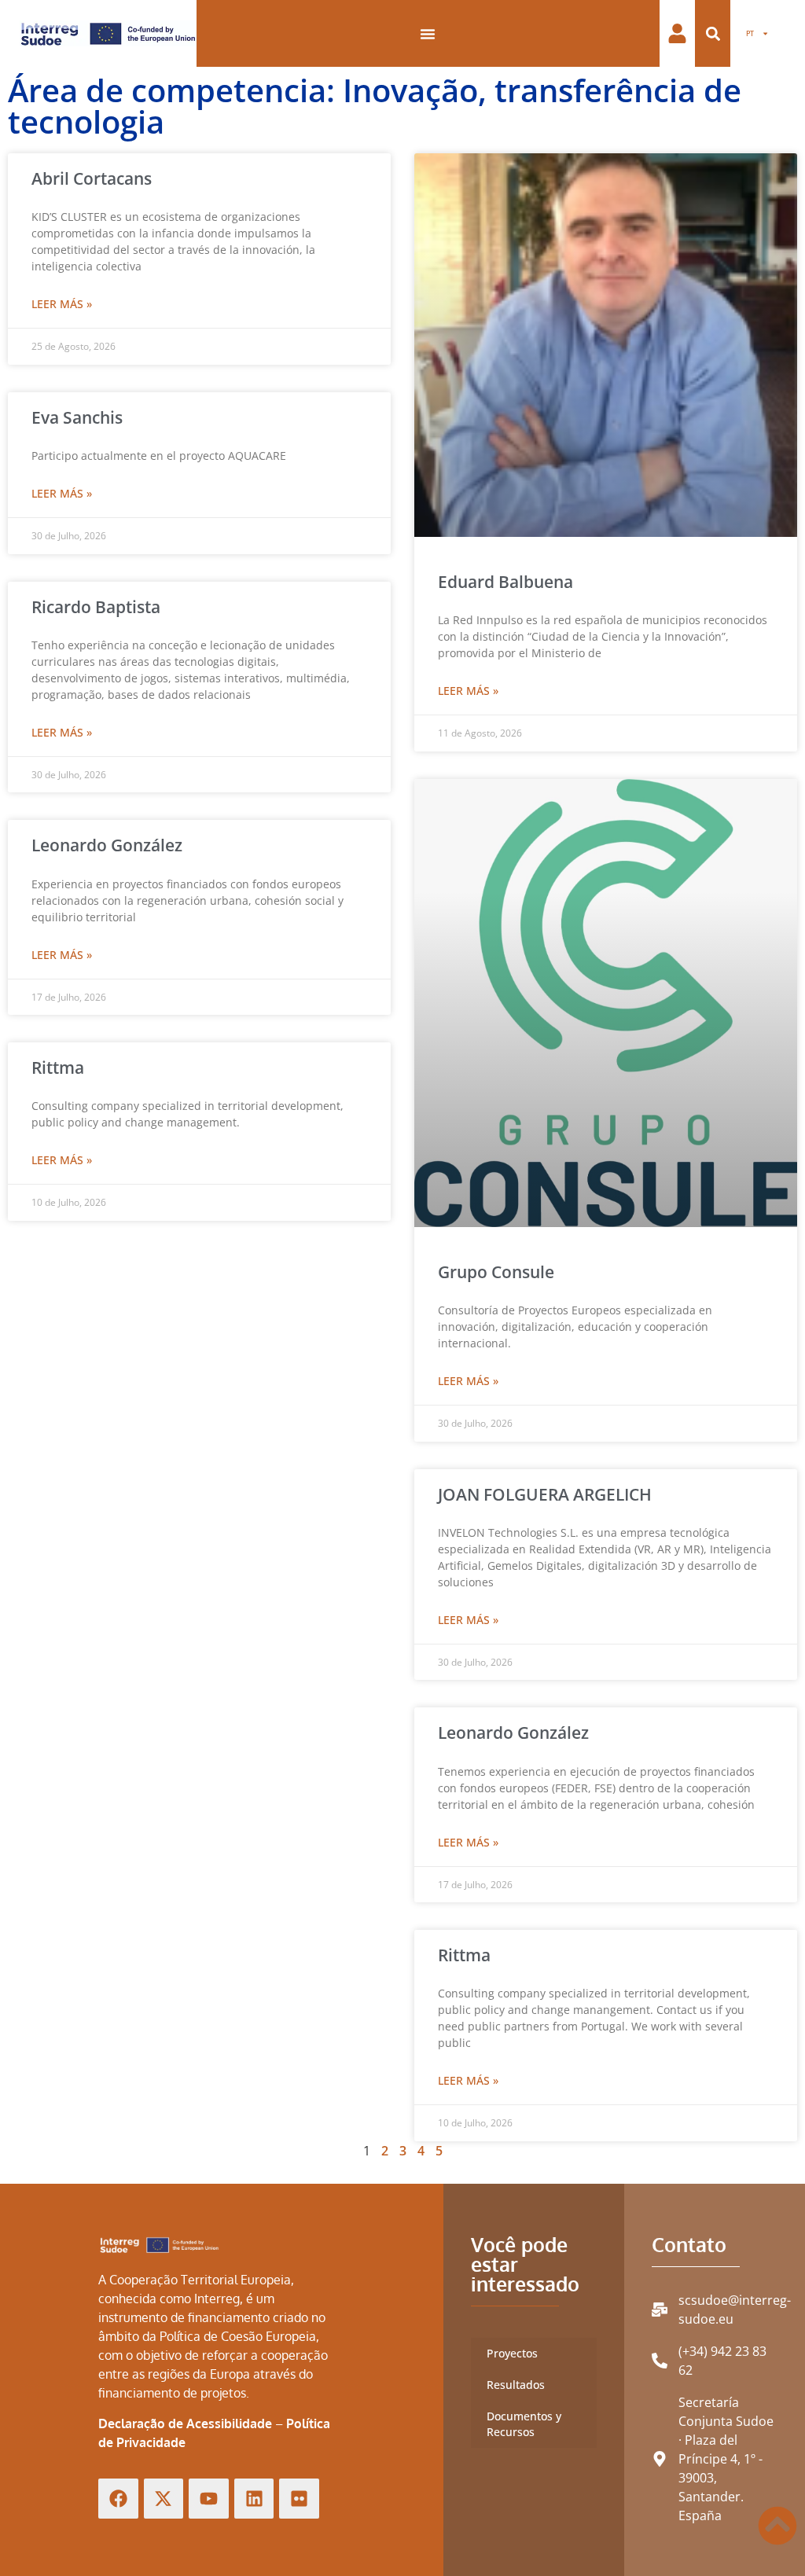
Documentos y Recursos (524, 2424)
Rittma (58, 1068)
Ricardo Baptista (96, 607)
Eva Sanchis (77, 417)
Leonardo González (107, 845)
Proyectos (512, 2353)
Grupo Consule (496, 1272)
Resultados (516, 2385)
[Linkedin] (254, 2499)
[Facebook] (118, 2499)
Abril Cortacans (92, 178)
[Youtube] (209, 2499)
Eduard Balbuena (505, 582)
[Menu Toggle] (428, 34)
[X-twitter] (164, 2499)
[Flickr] (299, 2499)
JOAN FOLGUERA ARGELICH (545, 1494)
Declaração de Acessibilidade (185, 2423)
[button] (713, 33)
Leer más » (62, 304)
